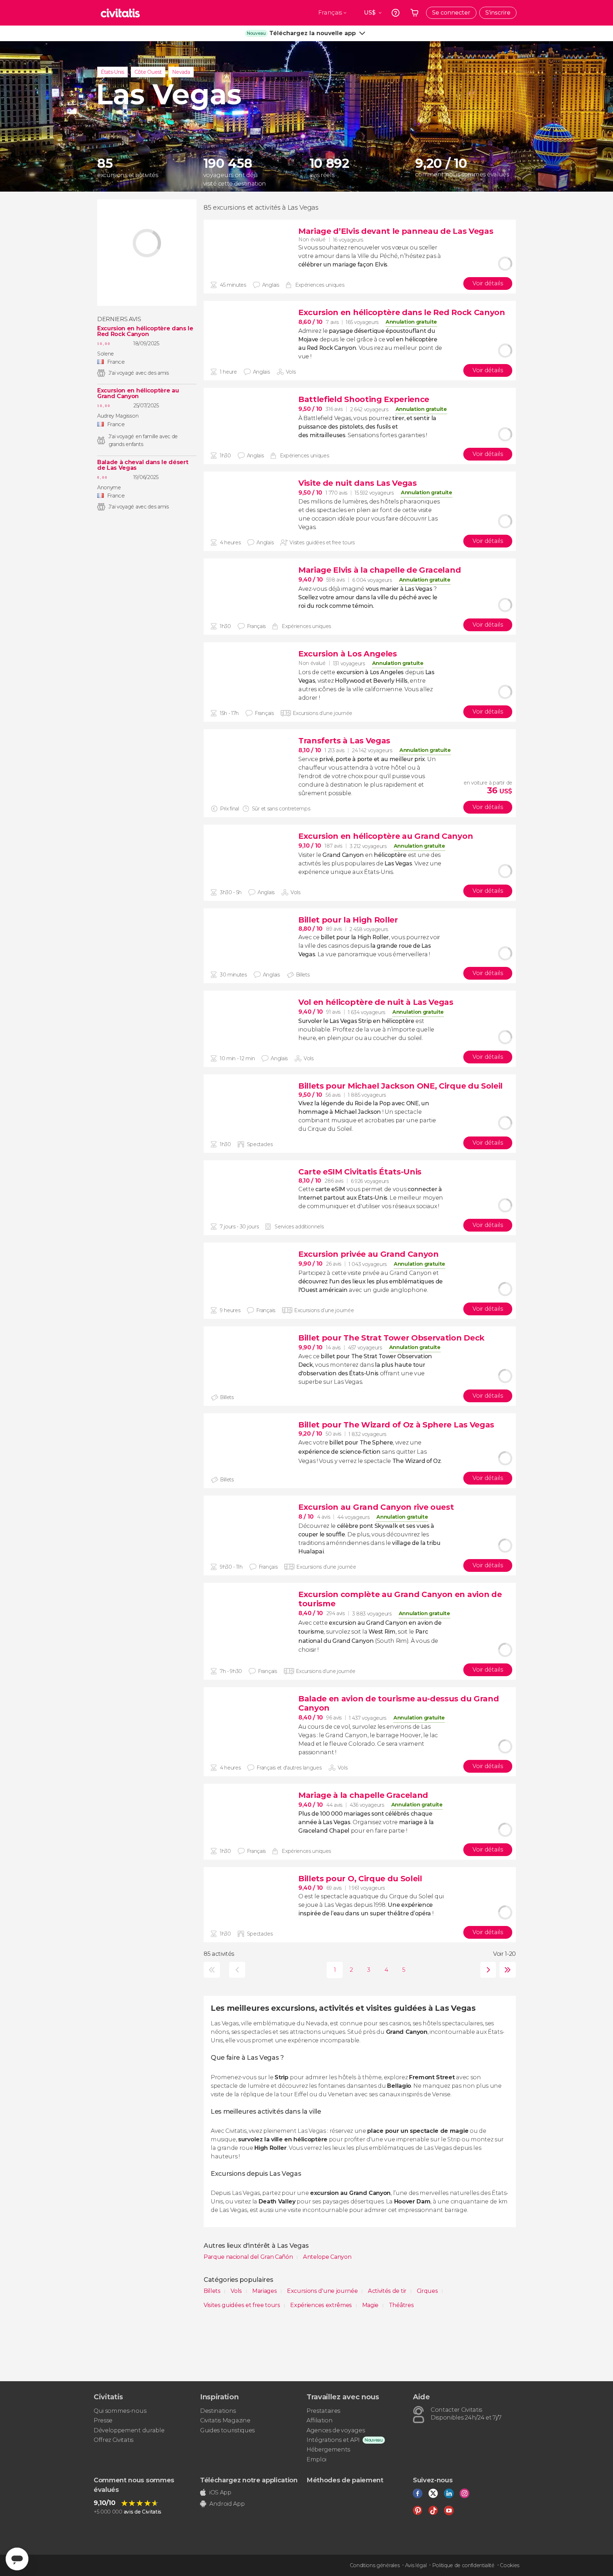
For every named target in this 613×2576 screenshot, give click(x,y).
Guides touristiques (227, 2430)
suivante (487, 1970)
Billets (213, 2291)
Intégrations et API (333, 2440)
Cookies (510, 2565)
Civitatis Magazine (225, 2420)
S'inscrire (498, 13)
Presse (103, 2420)
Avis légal (416, 2565)
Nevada (181, 72)
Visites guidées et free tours (242, 2305)
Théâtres (401, 2305)
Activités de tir (388, 2291)
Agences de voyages (336, 2430)
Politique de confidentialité (463, 2565)
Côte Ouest (148, 72)
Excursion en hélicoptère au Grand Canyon (138, 393)
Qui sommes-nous (120, 2411)
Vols (237, 2291)
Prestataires (323, 2411)
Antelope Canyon (327, 2257)
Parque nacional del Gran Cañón (249, 2257)
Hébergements (328, 2450)
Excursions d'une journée (323, 2291)
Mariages (265, 2291)
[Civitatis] (120, 13)
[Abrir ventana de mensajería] (17, 2559)
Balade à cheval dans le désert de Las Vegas (143, 465)
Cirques (428, 2291)
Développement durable (129, 2430)
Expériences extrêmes (322, 2305)
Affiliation (319, 2420)
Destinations (218, 2411)
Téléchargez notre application (249, 2480)
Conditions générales (375, 2565)
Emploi (316, 2459)
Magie (371, 2305)
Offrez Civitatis (114, 2440)
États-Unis (112, 72)
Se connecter (451, 13)
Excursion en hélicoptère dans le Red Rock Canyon (145, 331)
